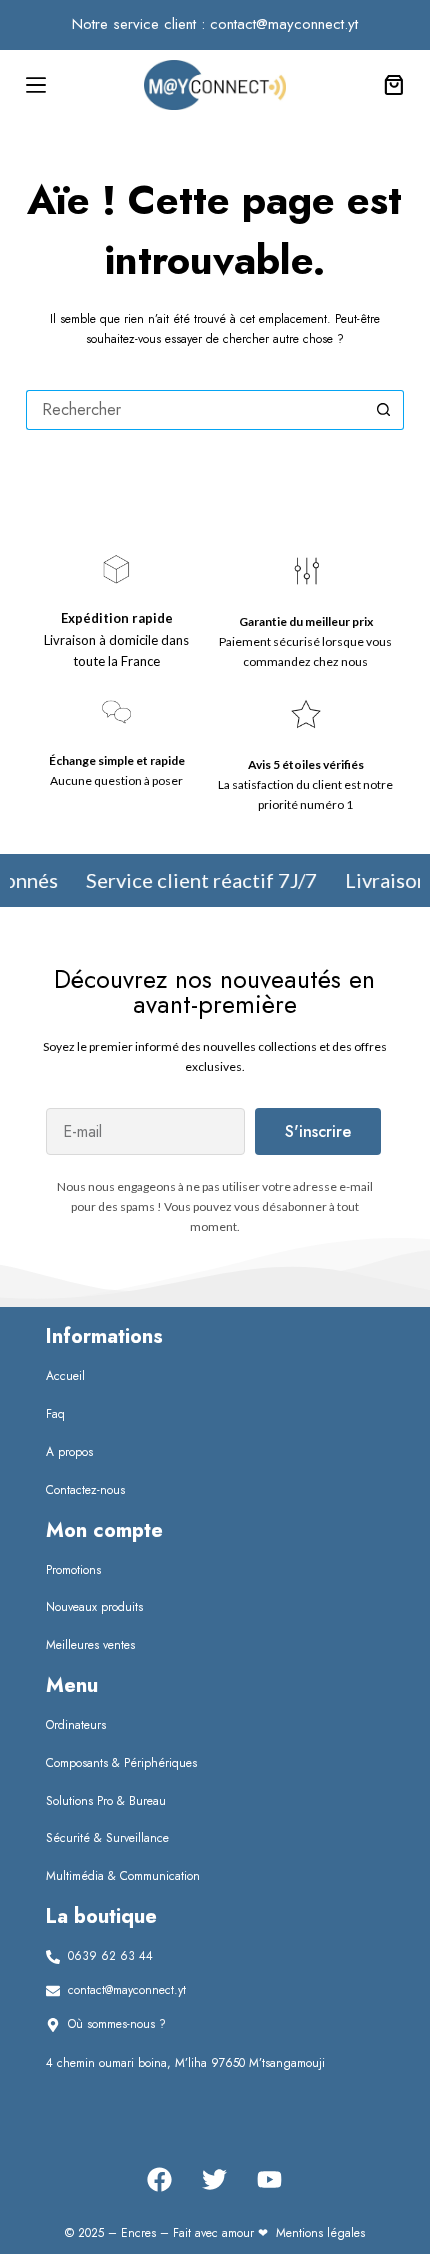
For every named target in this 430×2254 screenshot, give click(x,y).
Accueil (65, 1376)
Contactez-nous (85, 1490)
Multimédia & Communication (123, 1876)
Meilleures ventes (90, 1645)
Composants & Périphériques (121, 1763)
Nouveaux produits (94, 1607)
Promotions (73, 1570)
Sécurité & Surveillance (107, 1838)
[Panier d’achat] (391, 85)
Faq (55, 1414)
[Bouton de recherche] (384, 410)
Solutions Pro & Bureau (106, 1801)
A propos (69, 1452)
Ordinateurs (76, 1725)
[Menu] (36, 85)
